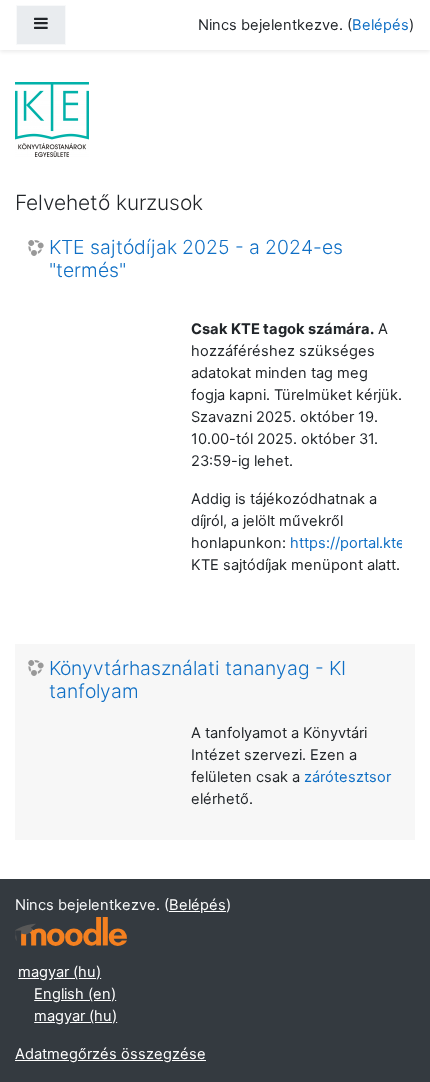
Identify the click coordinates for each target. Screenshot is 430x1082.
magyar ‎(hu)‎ (59, 972)
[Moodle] (71, 931)
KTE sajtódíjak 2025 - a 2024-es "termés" (196, 259)
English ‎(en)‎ (75, 994)
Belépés (380, 25)
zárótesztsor (347, 777)
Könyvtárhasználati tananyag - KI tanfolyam (197, 680)
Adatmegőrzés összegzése (110, 1054)
